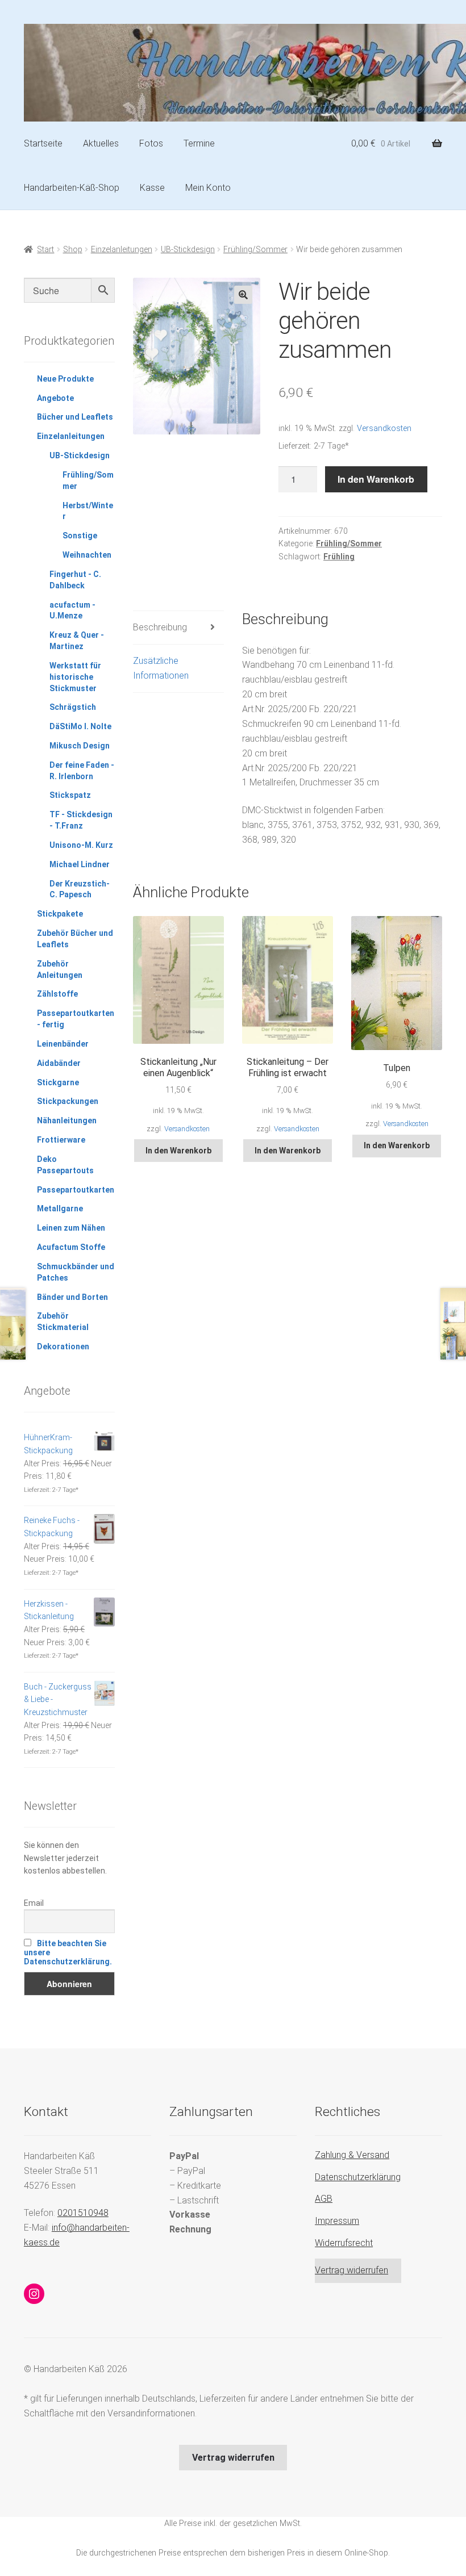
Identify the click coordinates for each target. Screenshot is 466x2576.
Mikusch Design (80, 746)
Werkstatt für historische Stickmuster (75, 677)
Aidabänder (59, 1063)
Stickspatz (70, 795)
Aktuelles (101, 143)
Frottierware (61, 1140)
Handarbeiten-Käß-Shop (72, 188)
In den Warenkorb (376, 479)
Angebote (55, 398)
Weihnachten (87, 555)
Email (34, 1903)
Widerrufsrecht (344, 2243)
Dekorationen (63, 1346)
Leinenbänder (63, 1044)
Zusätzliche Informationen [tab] (161, 668)
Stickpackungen (68, 1101)
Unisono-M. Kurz (81, 845)
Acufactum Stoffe (71, 1247)
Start (45, 249)
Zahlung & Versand (352, 2155)
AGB (324, 2199)
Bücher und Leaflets (75, 417)
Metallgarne (60, 1208)
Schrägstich (73, 707)
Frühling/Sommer (255, 249)
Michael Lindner (80, 864)
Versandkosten (384, 428)
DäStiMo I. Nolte (80, 726)
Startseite (43, 143)
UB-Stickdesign (188, 249)
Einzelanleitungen (122, 249)
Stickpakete (60, 914)
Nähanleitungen (67, 1120)
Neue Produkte (65, 379)
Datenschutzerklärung (358, 2177)
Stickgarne (58, 1082)
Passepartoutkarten (76, 1190)
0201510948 (83, 2213)
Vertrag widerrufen (351, 2270)
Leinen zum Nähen (71, 1228)
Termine (199, 143)
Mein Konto (208, 188)
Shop (73, 249)
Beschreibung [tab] (160, 627)
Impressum (337, 2221)
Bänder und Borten (72, 1297)
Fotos (151, 143)
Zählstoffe (57, 994)
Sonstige (80, 536)
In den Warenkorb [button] (178, 1151)
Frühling (339, 557)
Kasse (152, 188)
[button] (243, 295)
